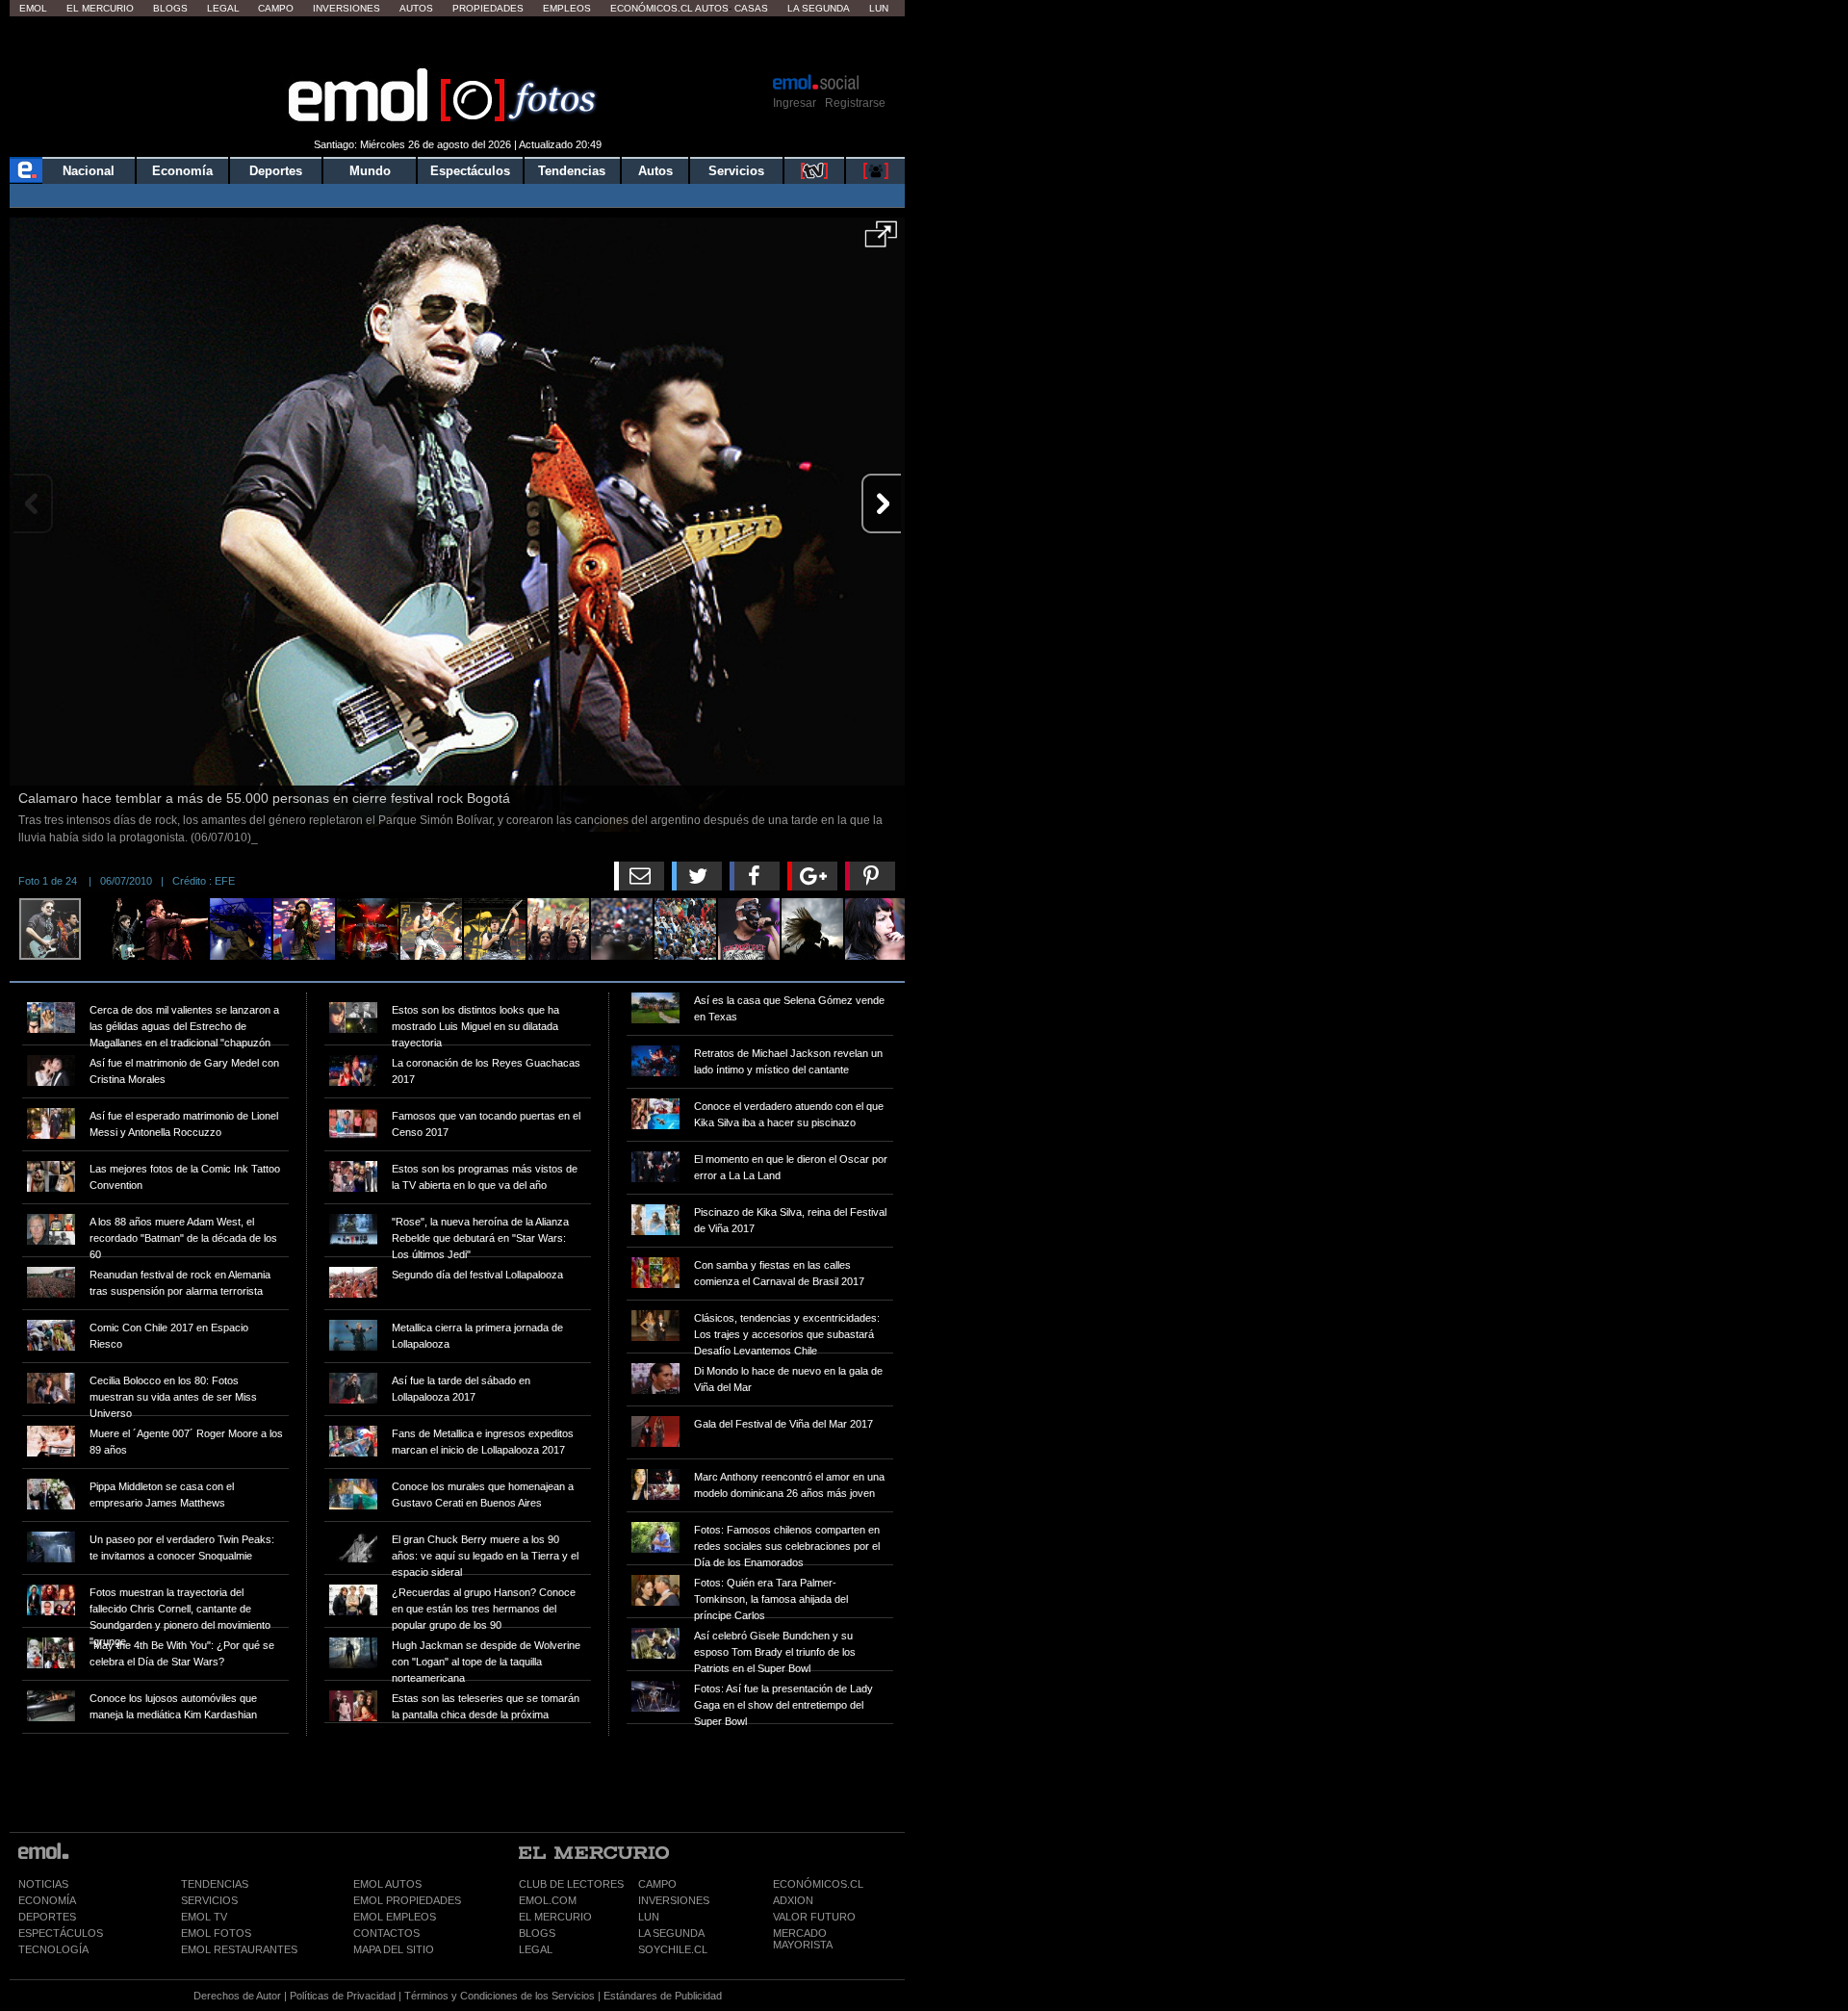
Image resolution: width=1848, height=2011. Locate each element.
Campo (276, 8)
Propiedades (488, 8)
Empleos (567, 8)
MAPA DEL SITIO (394, 1949)
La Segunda (819, 8)
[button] (881, 241)
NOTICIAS (43, 1884)
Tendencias (572, 171)
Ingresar (795, 103)
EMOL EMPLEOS (395, 1917)
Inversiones (346, 8)
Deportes (276, 171)
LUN (649, 1917)
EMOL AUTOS (387, 1884)
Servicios (736, 171)
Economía (182, 171)
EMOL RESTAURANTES (239, 1949)
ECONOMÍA (47, 1900)
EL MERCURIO (555, 1917)
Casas (751, 8)
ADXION (793, 1900)
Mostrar (458, 43)
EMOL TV (204, 1917)
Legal (223, 8)
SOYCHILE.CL (673, 1949)
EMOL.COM (548, 1900)
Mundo (370, 171)
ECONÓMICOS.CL (818, 1884)
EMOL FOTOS (216, 1933)
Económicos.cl (652, 8)
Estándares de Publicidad (663, 1996)
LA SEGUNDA (671, 1933)
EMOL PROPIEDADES (407, 1900)
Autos (416, 8)
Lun (879, 8)
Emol (33, 8)
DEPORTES (47, 1917)
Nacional (89, 171)
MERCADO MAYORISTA (803, 1939)
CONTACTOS (386, 1933)
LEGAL (536, 1949)
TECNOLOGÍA (53, 1949)
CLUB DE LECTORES (571, 1884)
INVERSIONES (674, 1900)
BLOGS (537, 1933)
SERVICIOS (209, 1900)
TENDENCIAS (215, 1884)
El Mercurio (100, 8)
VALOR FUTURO (814, 1917)
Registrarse (855, 103)
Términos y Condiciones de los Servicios (500, 1996)
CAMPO (657, 1884)
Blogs (170, 8)
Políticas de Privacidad (343, 1996)
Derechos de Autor (237, 1996)
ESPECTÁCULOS (61, 1933)
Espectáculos (470, 171)
